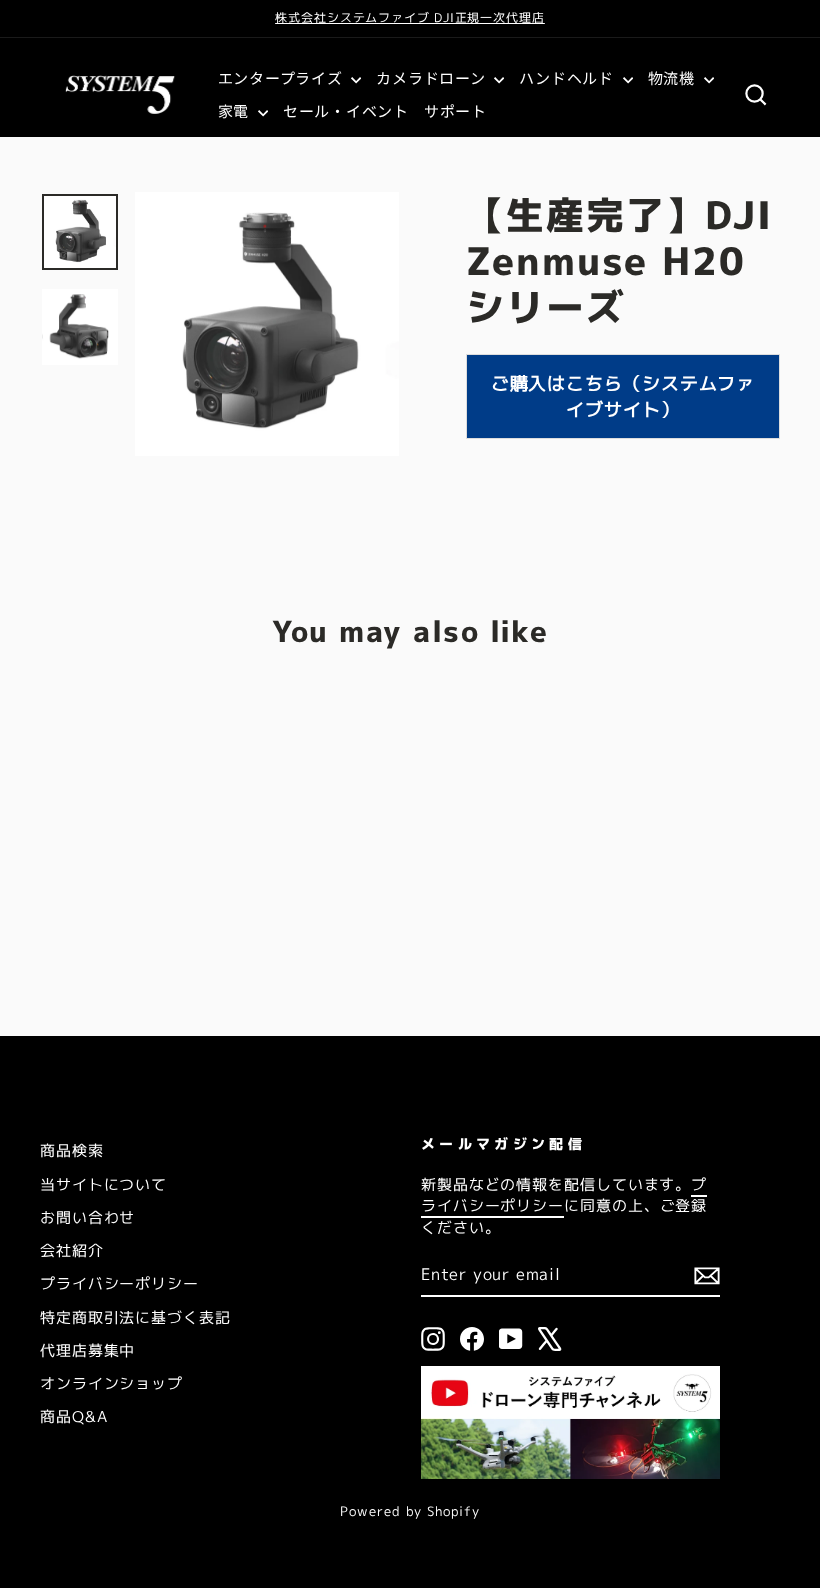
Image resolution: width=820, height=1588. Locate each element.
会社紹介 (72, 1250)
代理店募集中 (87, 1350)
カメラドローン (432, 77)
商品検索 (72, 1150)
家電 (235, 110)
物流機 (673, 77)
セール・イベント (346, 110)
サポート (455, 110)
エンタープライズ (282, 77)
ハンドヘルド (568, 77)
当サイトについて (103, 1184)
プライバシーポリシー (119, 1283)
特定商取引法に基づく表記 (135, 1317)
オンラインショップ (111, 1383)
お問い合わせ (87, 1217)
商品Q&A (74, 1416)
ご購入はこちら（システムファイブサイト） (623, 396)
